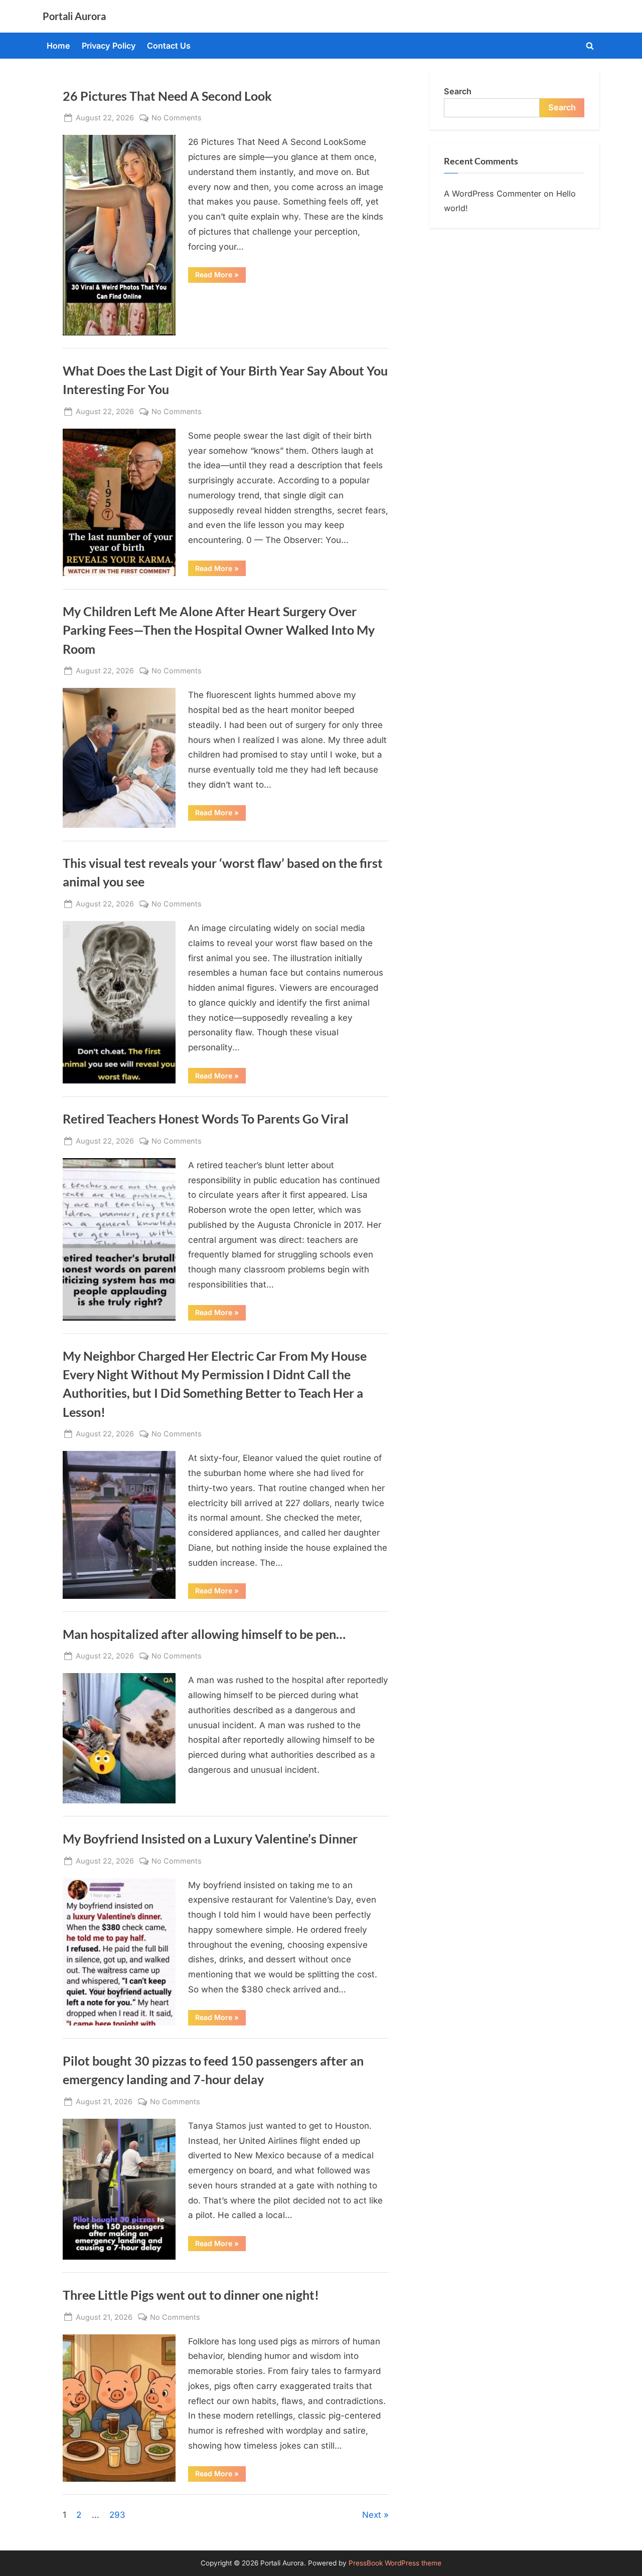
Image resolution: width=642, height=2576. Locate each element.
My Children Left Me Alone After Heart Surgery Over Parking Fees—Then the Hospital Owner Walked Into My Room (219, 630)
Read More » (220, 276)
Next (372, 2515)
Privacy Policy (109, 46)
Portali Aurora (74, 16)
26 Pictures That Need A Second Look (167, 96)
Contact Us (169, 46)
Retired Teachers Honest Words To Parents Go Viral (206, 1119)
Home (58, 46)
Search (458, 91)
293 (117, 2515)
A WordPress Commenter (493, 194)
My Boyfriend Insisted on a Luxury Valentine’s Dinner (210, 1839)
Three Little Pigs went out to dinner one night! (191, 2295)
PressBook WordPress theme (395, 2563)
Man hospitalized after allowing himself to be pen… (204, 1634)
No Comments (177, 118)
